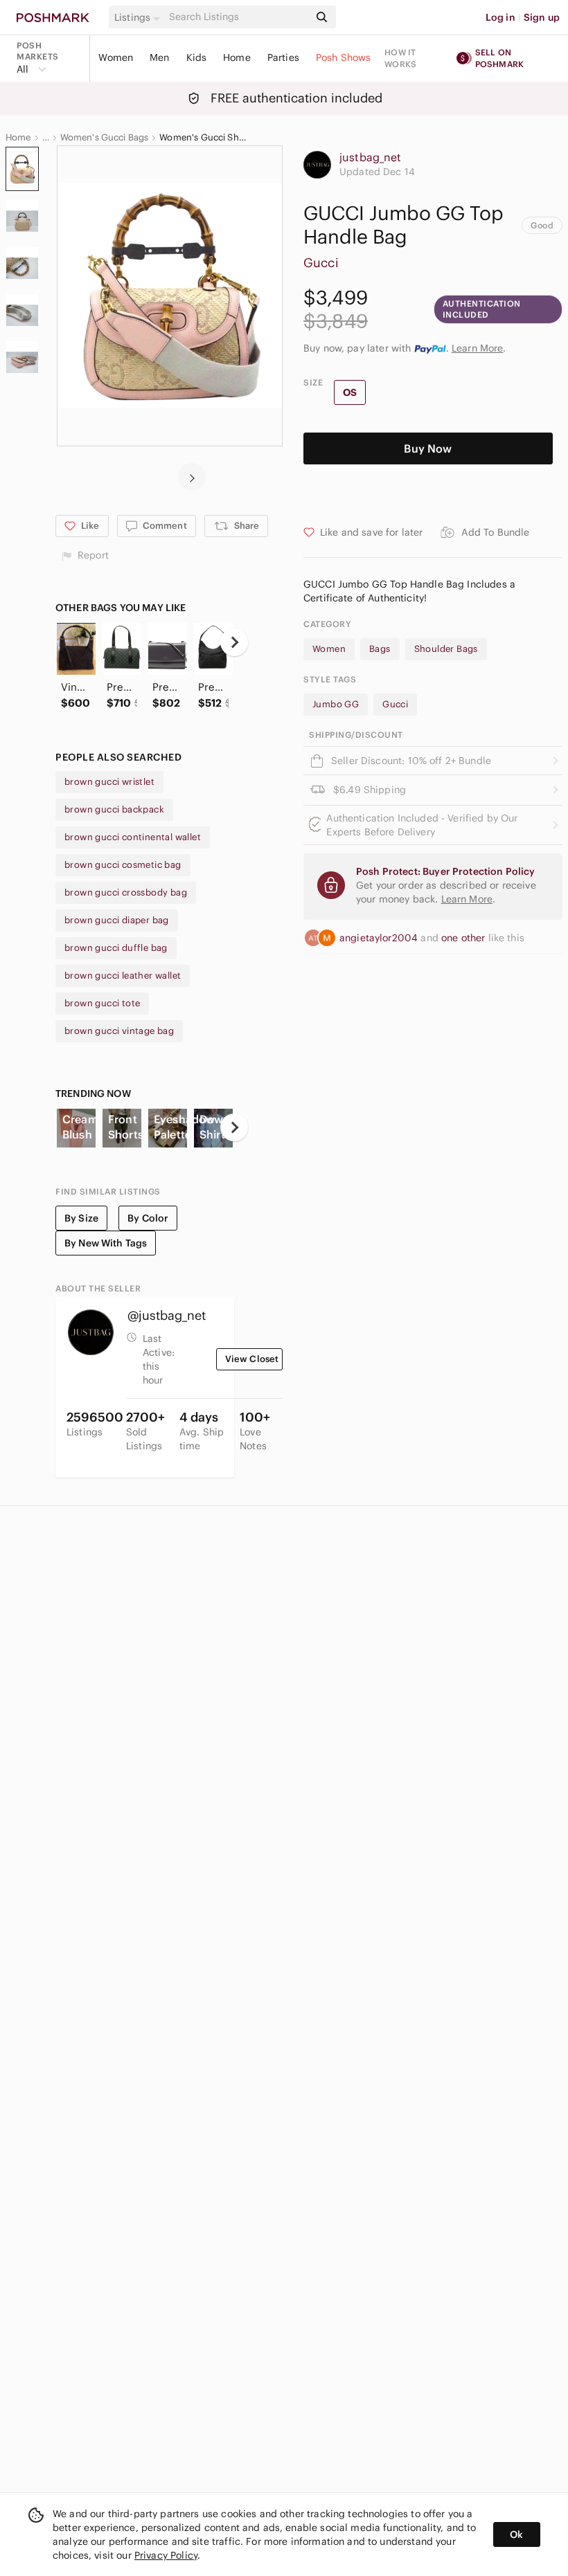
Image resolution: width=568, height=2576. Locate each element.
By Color (148, 1218)
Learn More (478, 348)
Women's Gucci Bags (105, 138)
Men (159, 57)
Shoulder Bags (446, 649)
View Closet (252, 1359)
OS (350, 392)
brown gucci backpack (114, 809)
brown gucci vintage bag (119, 1031)
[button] (139, 17)
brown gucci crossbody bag (126, 892)
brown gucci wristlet (109, 782)
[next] (192, 477)
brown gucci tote (102, 1003)
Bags (380, 649)
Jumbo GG (336, 704)
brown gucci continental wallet (133, 837)
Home (237, 57)
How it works (400, 58)
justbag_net (371, 157)
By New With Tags (106, 1243)
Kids (197, 57)
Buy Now (428, 448)
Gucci (321, 263)
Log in (500, 17)
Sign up (542, 17)
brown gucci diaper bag (117, 920)
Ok (516, 2534)
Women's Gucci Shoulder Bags (204, 138)
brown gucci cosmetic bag (123, 865)
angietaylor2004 (380, 938)
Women (116, 57)
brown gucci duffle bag (116, 948)
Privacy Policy (166, 2555)
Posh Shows (344, 57)
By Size (81, 1218)
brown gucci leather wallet (123, 976)
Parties (283, 57)
